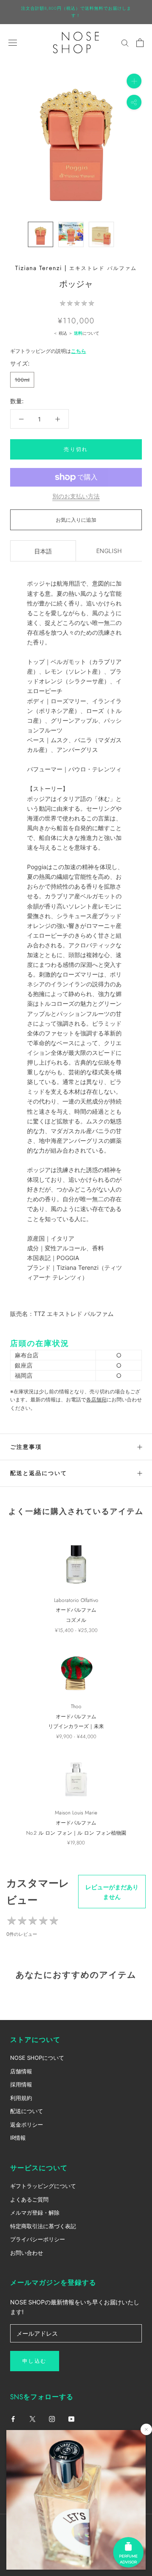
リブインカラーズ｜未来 (76, 1726)
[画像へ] (41, 234)
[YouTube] (71, 2418)
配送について (27, 2111)
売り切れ (76, 449)
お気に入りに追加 (76, 520)
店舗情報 (21, 2071)
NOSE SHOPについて (37, 2058)
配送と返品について (39, 1473)
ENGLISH (109, 551)
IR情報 (18, 2138)
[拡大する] (134, 81)
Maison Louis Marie (76, 1813)
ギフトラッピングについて (43, 2186)
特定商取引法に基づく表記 (43, 2226)
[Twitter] (33, 2418)
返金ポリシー (27, 2125)
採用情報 (21, 2084)
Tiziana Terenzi (39, 268)
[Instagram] (52, 2418)
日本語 (43, 551)
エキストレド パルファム (103, 268)
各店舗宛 (96, 1399)
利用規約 (21, 2098)
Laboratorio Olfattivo (76, 1600)
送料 (78, 333)
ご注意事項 (26, 1447)
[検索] (125, 43)
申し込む (35, 2361)
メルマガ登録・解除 (35, 2213)
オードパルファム (76, 1610)
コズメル (76, 1620)
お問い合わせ (27, 2253)
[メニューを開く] (13, 43)
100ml (22, 380)
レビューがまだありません (112, 1892)
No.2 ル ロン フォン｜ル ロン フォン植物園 (76, 1833)
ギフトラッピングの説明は (48, 351)
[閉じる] (146, 2429)
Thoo (76, 1706)
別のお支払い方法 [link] (76, 496)
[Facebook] (13, 2418)
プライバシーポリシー (38, 2239)
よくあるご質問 (29, 2199)
